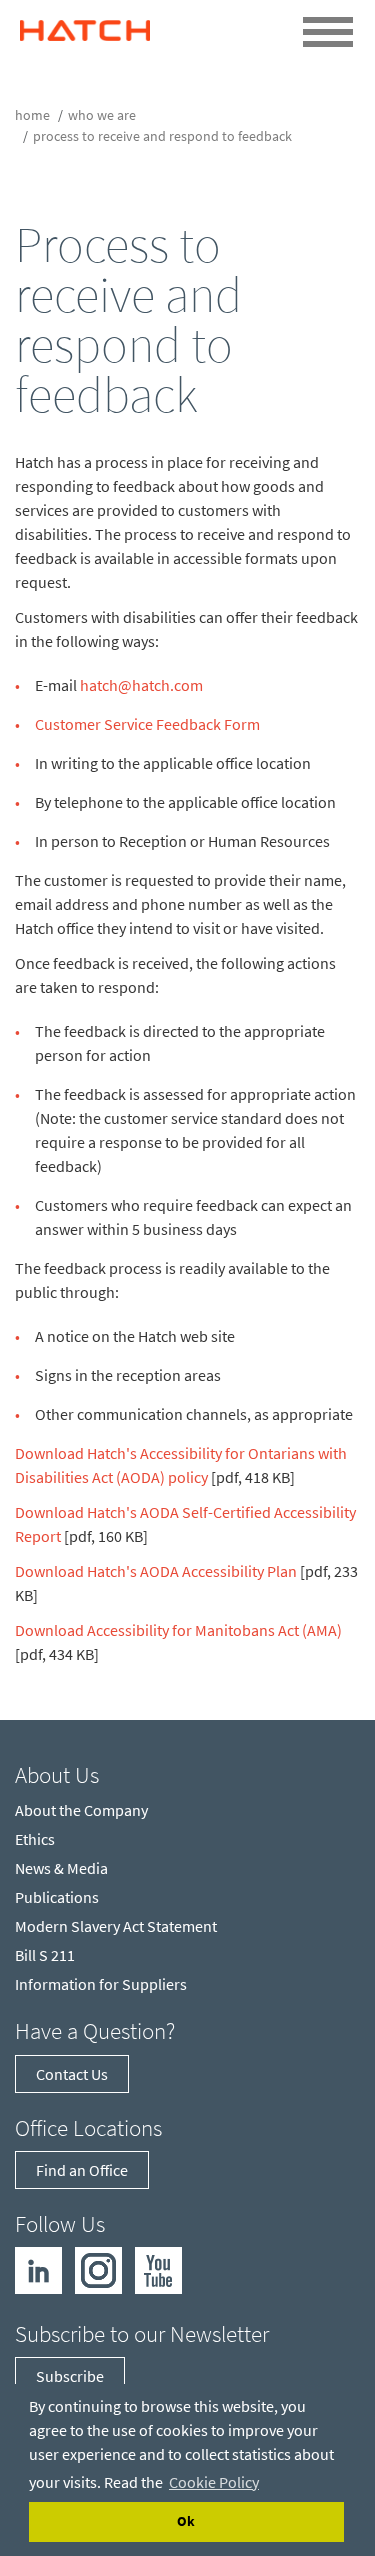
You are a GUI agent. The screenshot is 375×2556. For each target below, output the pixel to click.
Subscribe (70, 2376)
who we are (102, 115)
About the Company (81, 1810)
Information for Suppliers (101, 1984)
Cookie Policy (214, 2482)
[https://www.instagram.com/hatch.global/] (98, 2269)
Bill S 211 (45, 1955)
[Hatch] (85, 25)
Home (32, 115)
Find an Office (82, 2170)
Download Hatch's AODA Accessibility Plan (156, 1571)
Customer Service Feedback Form (147, 724)
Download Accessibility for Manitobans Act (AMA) (178, 1630)
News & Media (61, 1868)
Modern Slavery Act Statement (116, 1926)
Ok (186, 2521)
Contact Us (72, 2074)
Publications (57, 1897)
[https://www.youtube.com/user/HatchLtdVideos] (158, 2269)
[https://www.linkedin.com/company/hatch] (38, 2269)
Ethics (35, 1839)
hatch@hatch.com (141, 685)
